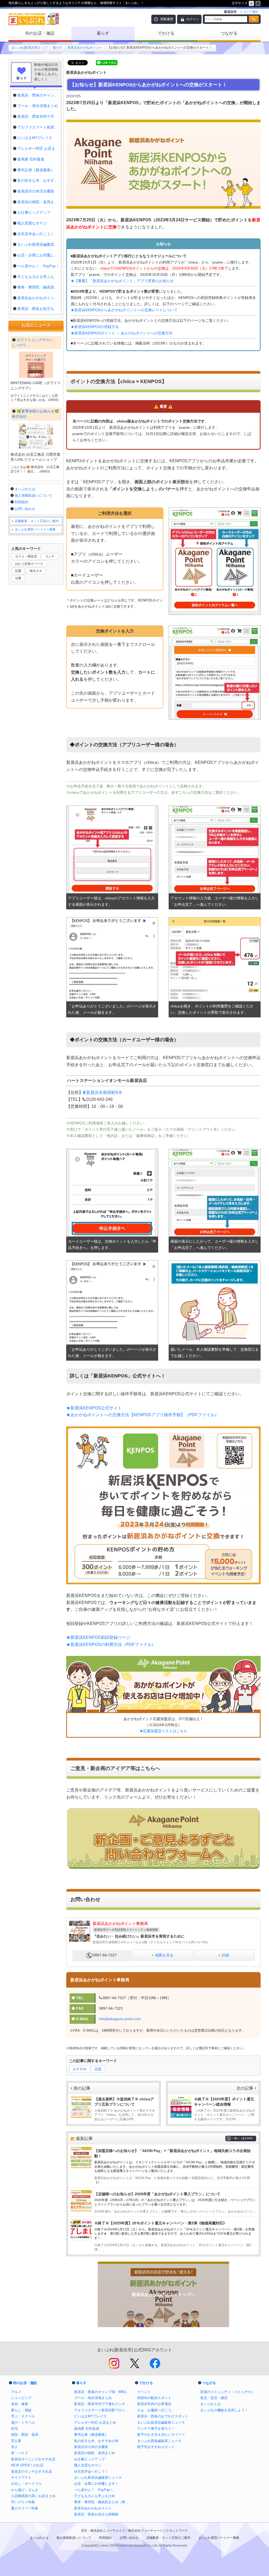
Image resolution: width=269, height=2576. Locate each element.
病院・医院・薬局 (25, 2435)
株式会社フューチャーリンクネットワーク (158, 2531)
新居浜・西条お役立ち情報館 (96, 2514)
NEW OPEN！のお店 (27, 2465)
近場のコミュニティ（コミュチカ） (227, 2392)
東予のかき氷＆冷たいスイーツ (161, 2435)
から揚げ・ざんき (25, 2490)
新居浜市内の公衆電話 (154, 2404)
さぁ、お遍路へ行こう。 (156, 2410)
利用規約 (22, 502)
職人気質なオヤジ (88, 2465)
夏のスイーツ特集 (25, 2508)
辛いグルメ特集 (23, 2502)
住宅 (14, 2429)
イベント (144, 2392)
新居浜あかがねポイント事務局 (120, 1923)
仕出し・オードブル (26, 2484)
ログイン (193, 19)
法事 (18, 578)
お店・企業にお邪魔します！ (96, 2484)
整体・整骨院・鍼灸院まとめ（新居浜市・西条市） (103, 2502)
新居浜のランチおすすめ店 (32, 2472)
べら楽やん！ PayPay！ (94, 2490)
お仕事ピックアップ (89, 2459)
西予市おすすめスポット (156, 2447)
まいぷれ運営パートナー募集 (35, 529)
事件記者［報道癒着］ (91, 2435)
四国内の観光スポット (154, 2398)
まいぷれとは (25, 489)
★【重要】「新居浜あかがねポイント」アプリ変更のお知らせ (122, 281)
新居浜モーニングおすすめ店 (33, 2459)
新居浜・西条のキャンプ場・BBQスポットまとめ (103, 2392)
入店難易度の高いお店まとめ (33, 2496)
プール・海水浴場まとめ (93, 2398)
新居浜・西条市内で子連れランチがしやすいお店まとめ (103, 2404)
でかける (166, 33)
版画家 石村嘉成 (87, 2429)
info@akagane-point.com (120, 2019)
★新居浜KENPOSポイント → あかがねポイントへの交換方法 (121, 333)
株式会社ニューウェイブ (108, 2531)
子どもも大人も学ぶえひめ (95, 2496)
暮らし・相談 (21, 2410)
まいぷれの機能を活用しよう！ (224, 2410)
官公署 (16, 2441)
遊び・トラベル (23, 2422)
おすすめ (80, 2069)
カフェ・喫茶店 (26, 556)
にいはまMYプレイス (90, 2416)
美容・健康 (20, 2404)
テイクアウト (21, 2478)
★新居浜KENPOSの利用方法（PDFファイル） (111, 1644)
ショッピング (21, 2398)
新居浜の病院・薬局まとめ (95, 2453)
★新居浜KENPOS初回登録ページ (98, 1637)
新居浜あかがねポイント (85, 47)
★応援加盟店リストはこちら (163, 1731)
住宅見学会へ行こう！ (91, 2472)
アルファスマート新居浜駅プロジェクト (103, 2410)
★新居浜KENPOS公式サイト (94, 1408)
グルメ (16, 2392)
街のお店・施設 (40, 33)
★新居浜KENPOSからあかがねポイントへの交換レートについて (124, 310)
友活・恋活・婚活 (214, 2398)
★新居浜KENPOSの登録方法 (95, 327)
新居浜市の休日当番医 (91, 2447)
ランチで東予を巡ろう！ (156, 2429)
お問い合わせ (25, 509)
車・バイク (20, 2453)
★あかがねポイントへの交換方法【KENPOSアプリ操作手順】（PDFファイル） (143, 1415)
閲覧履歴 (167, 19)
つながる (229, 33)
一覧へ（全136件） (243, 2138)
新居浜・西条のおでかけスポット (163, 2416)
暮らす (103, 33)
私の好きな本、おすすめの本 (96, 2441)
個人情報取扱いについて (33, 495)
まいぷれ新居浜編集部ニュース (98, 2478)
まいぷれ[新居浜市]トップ (29, 47)
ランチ (50, 556)
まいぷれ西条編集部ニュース (159, 2441)
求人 (14, 2447)
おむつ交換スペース (29, 564)
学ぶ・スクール (23, 2416)
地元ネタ (36, 571)
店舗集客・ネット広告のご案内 (37, 521)
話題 (98, 2069)
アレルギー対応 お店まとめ (95, 2422)
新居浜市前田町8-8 (104, 1093)
